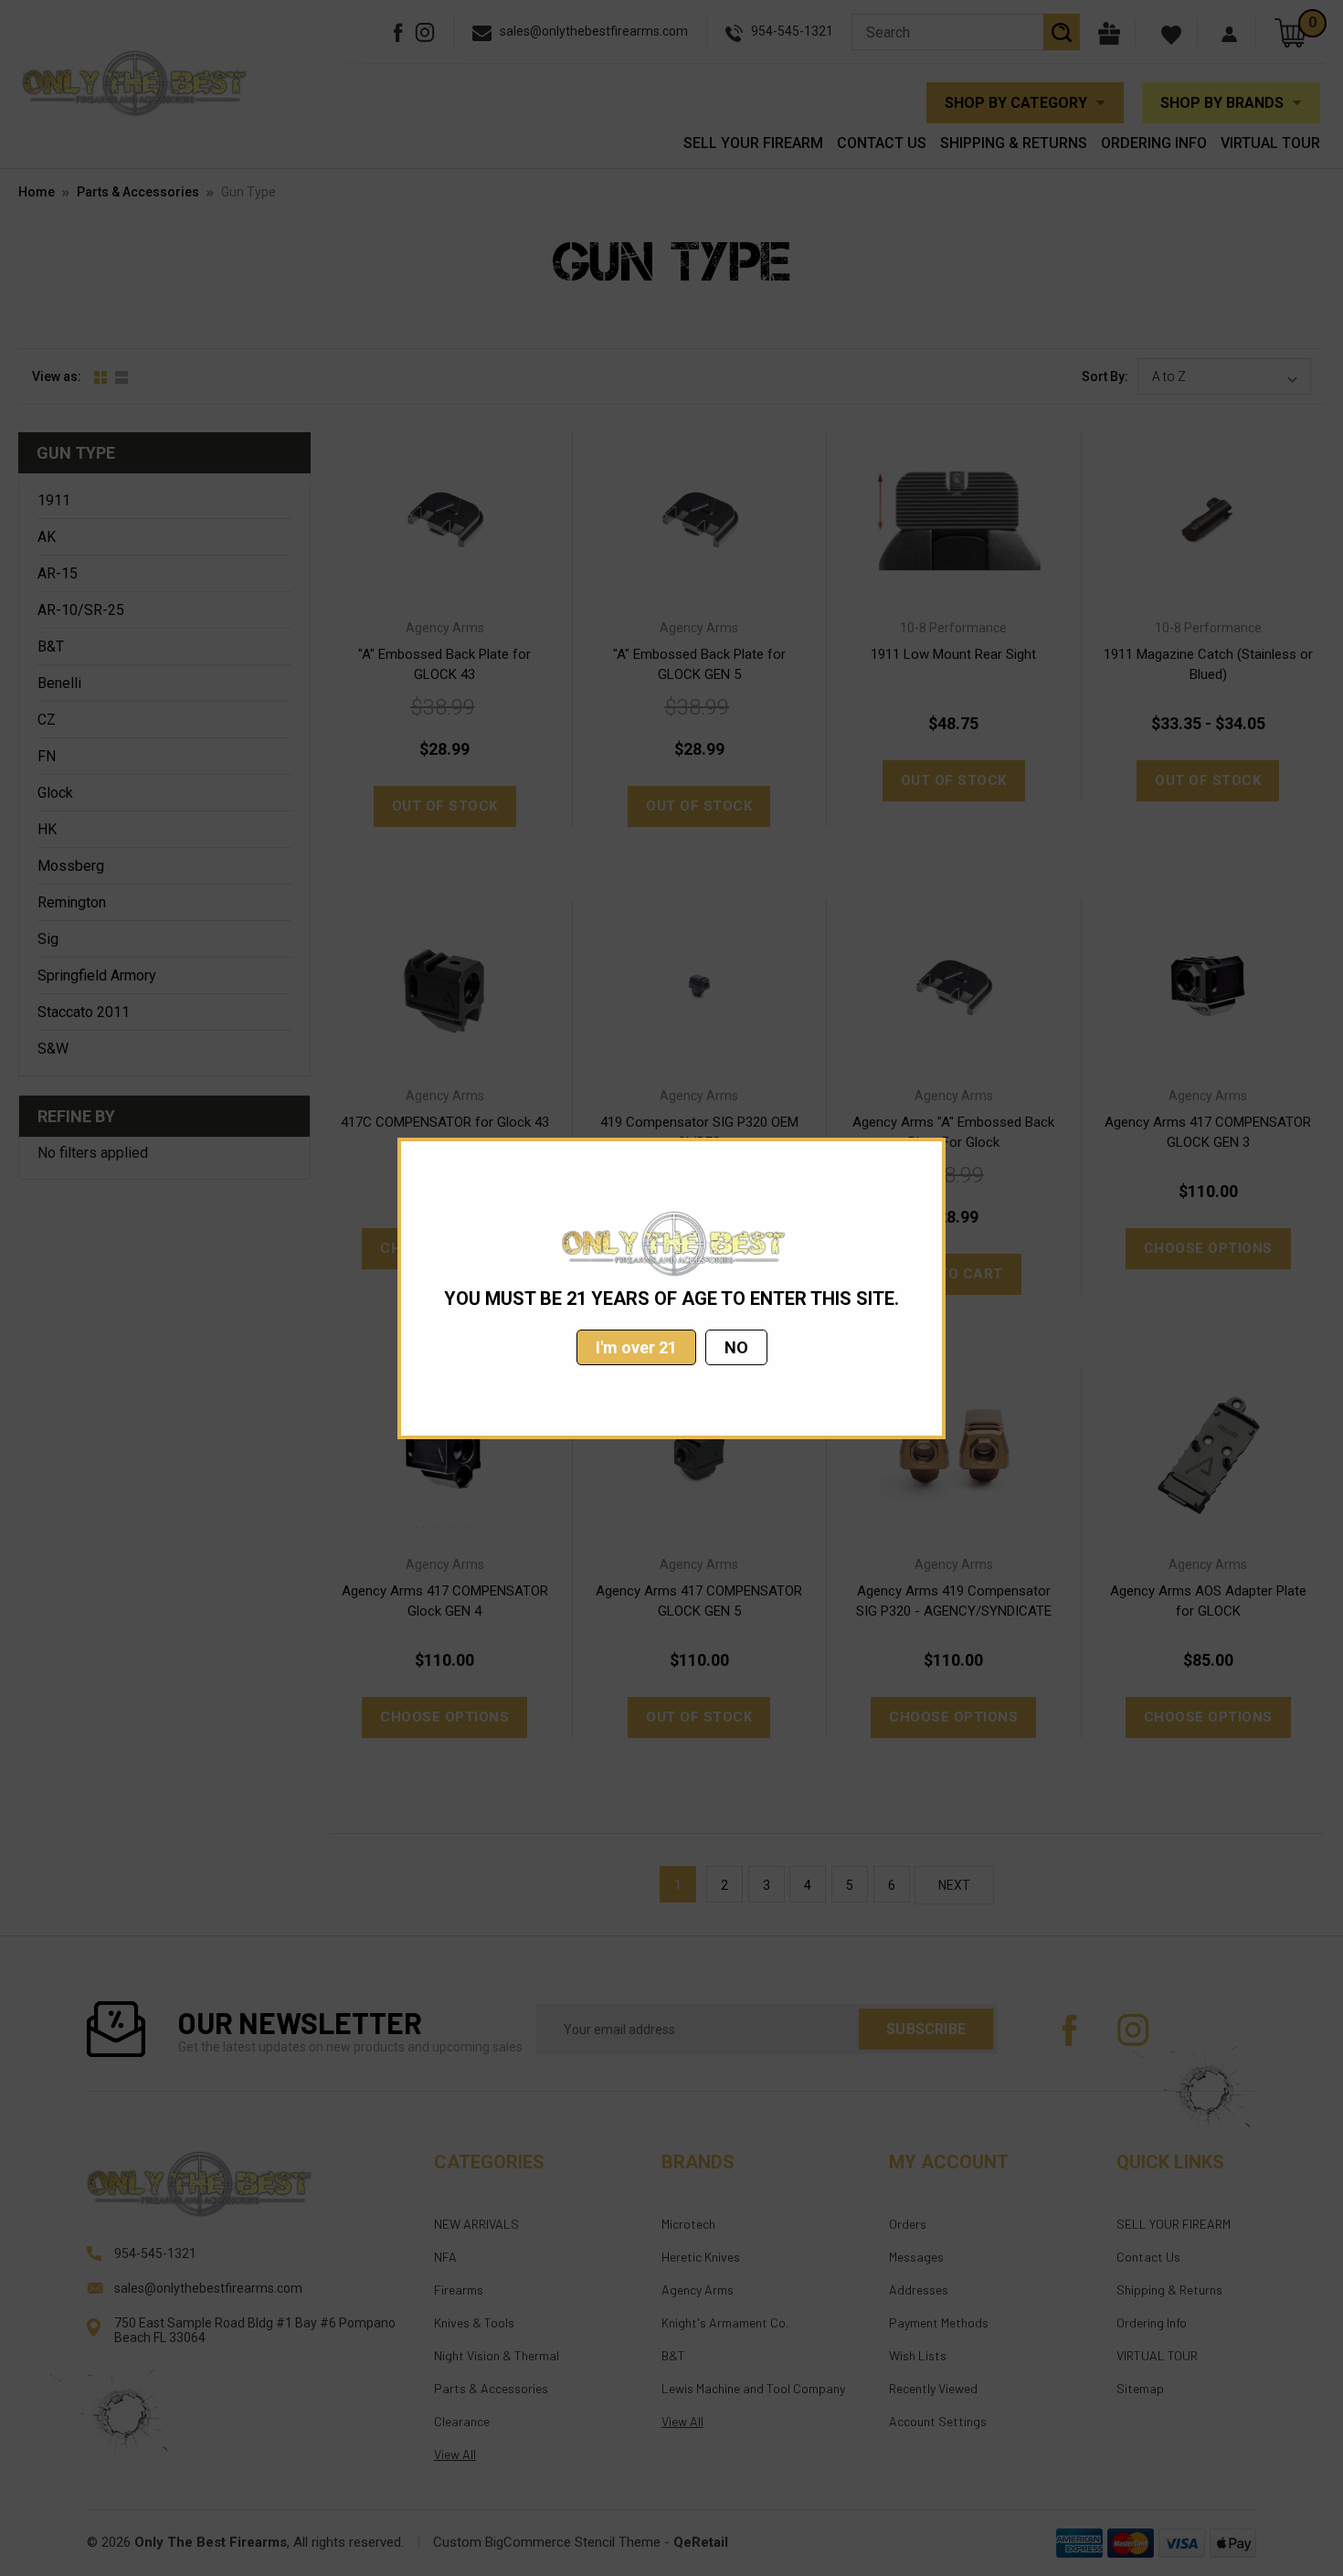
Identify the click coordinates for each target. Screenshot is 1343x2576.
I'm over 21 (636, 1347)
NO (736, 1347)
